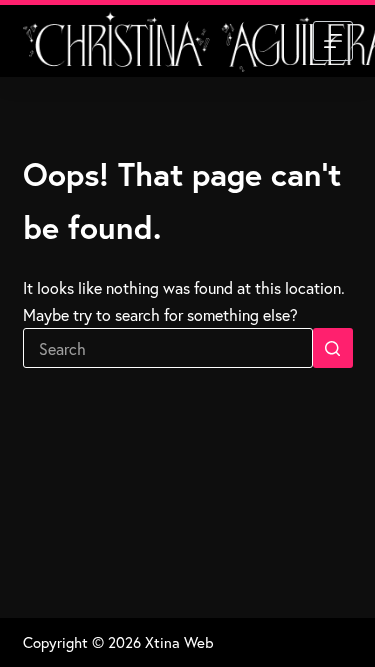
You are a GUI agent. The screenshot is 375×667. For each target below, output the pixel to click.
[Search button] (333, 348)
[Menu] (333, 41)
